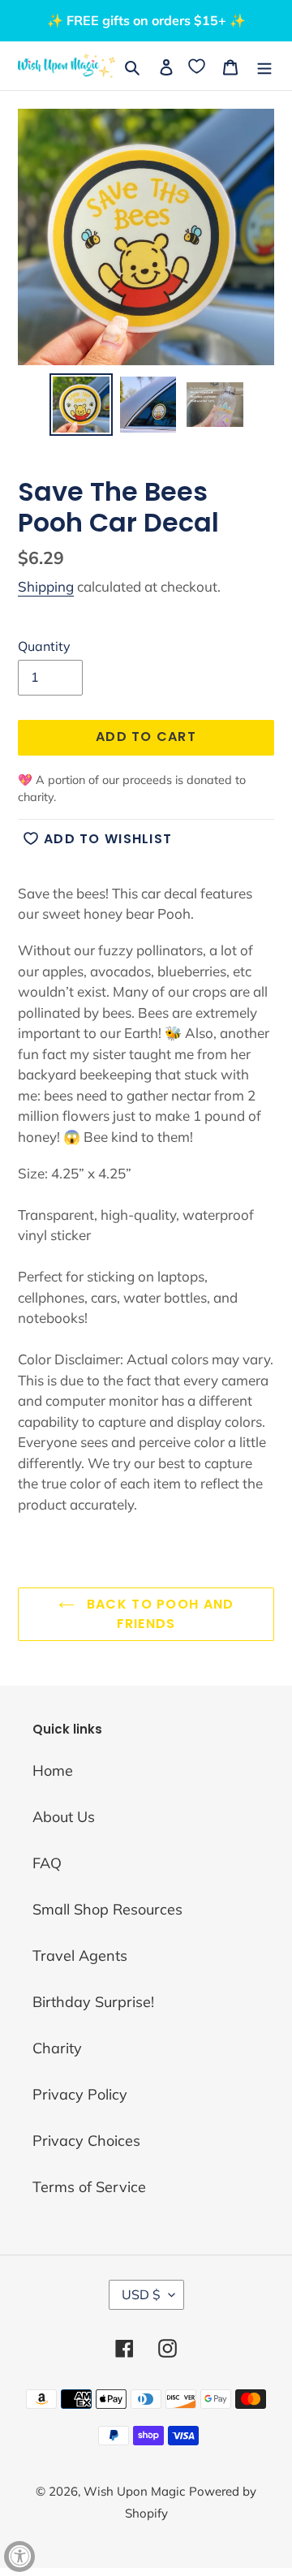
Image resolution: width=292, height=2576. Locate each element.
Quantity (44, 646)
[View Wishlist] (198, 65)
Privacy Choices (86, 2141)
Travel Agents (80, 1956)
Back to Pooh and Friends (159, 1614)
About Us (64, 1817)
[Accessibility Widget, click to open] (19, 2557)
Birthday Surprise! (93, 2002)
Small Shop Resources (107, 1909)
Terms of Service (89, 2187)
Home (53, 1770)
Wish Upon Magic (134, 2491)
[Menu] (264, 65)
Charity (57, 2048)
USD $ (141, 2294)
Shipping (46, 586)
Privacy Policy (80, 2094)
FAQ (47, 1863)
